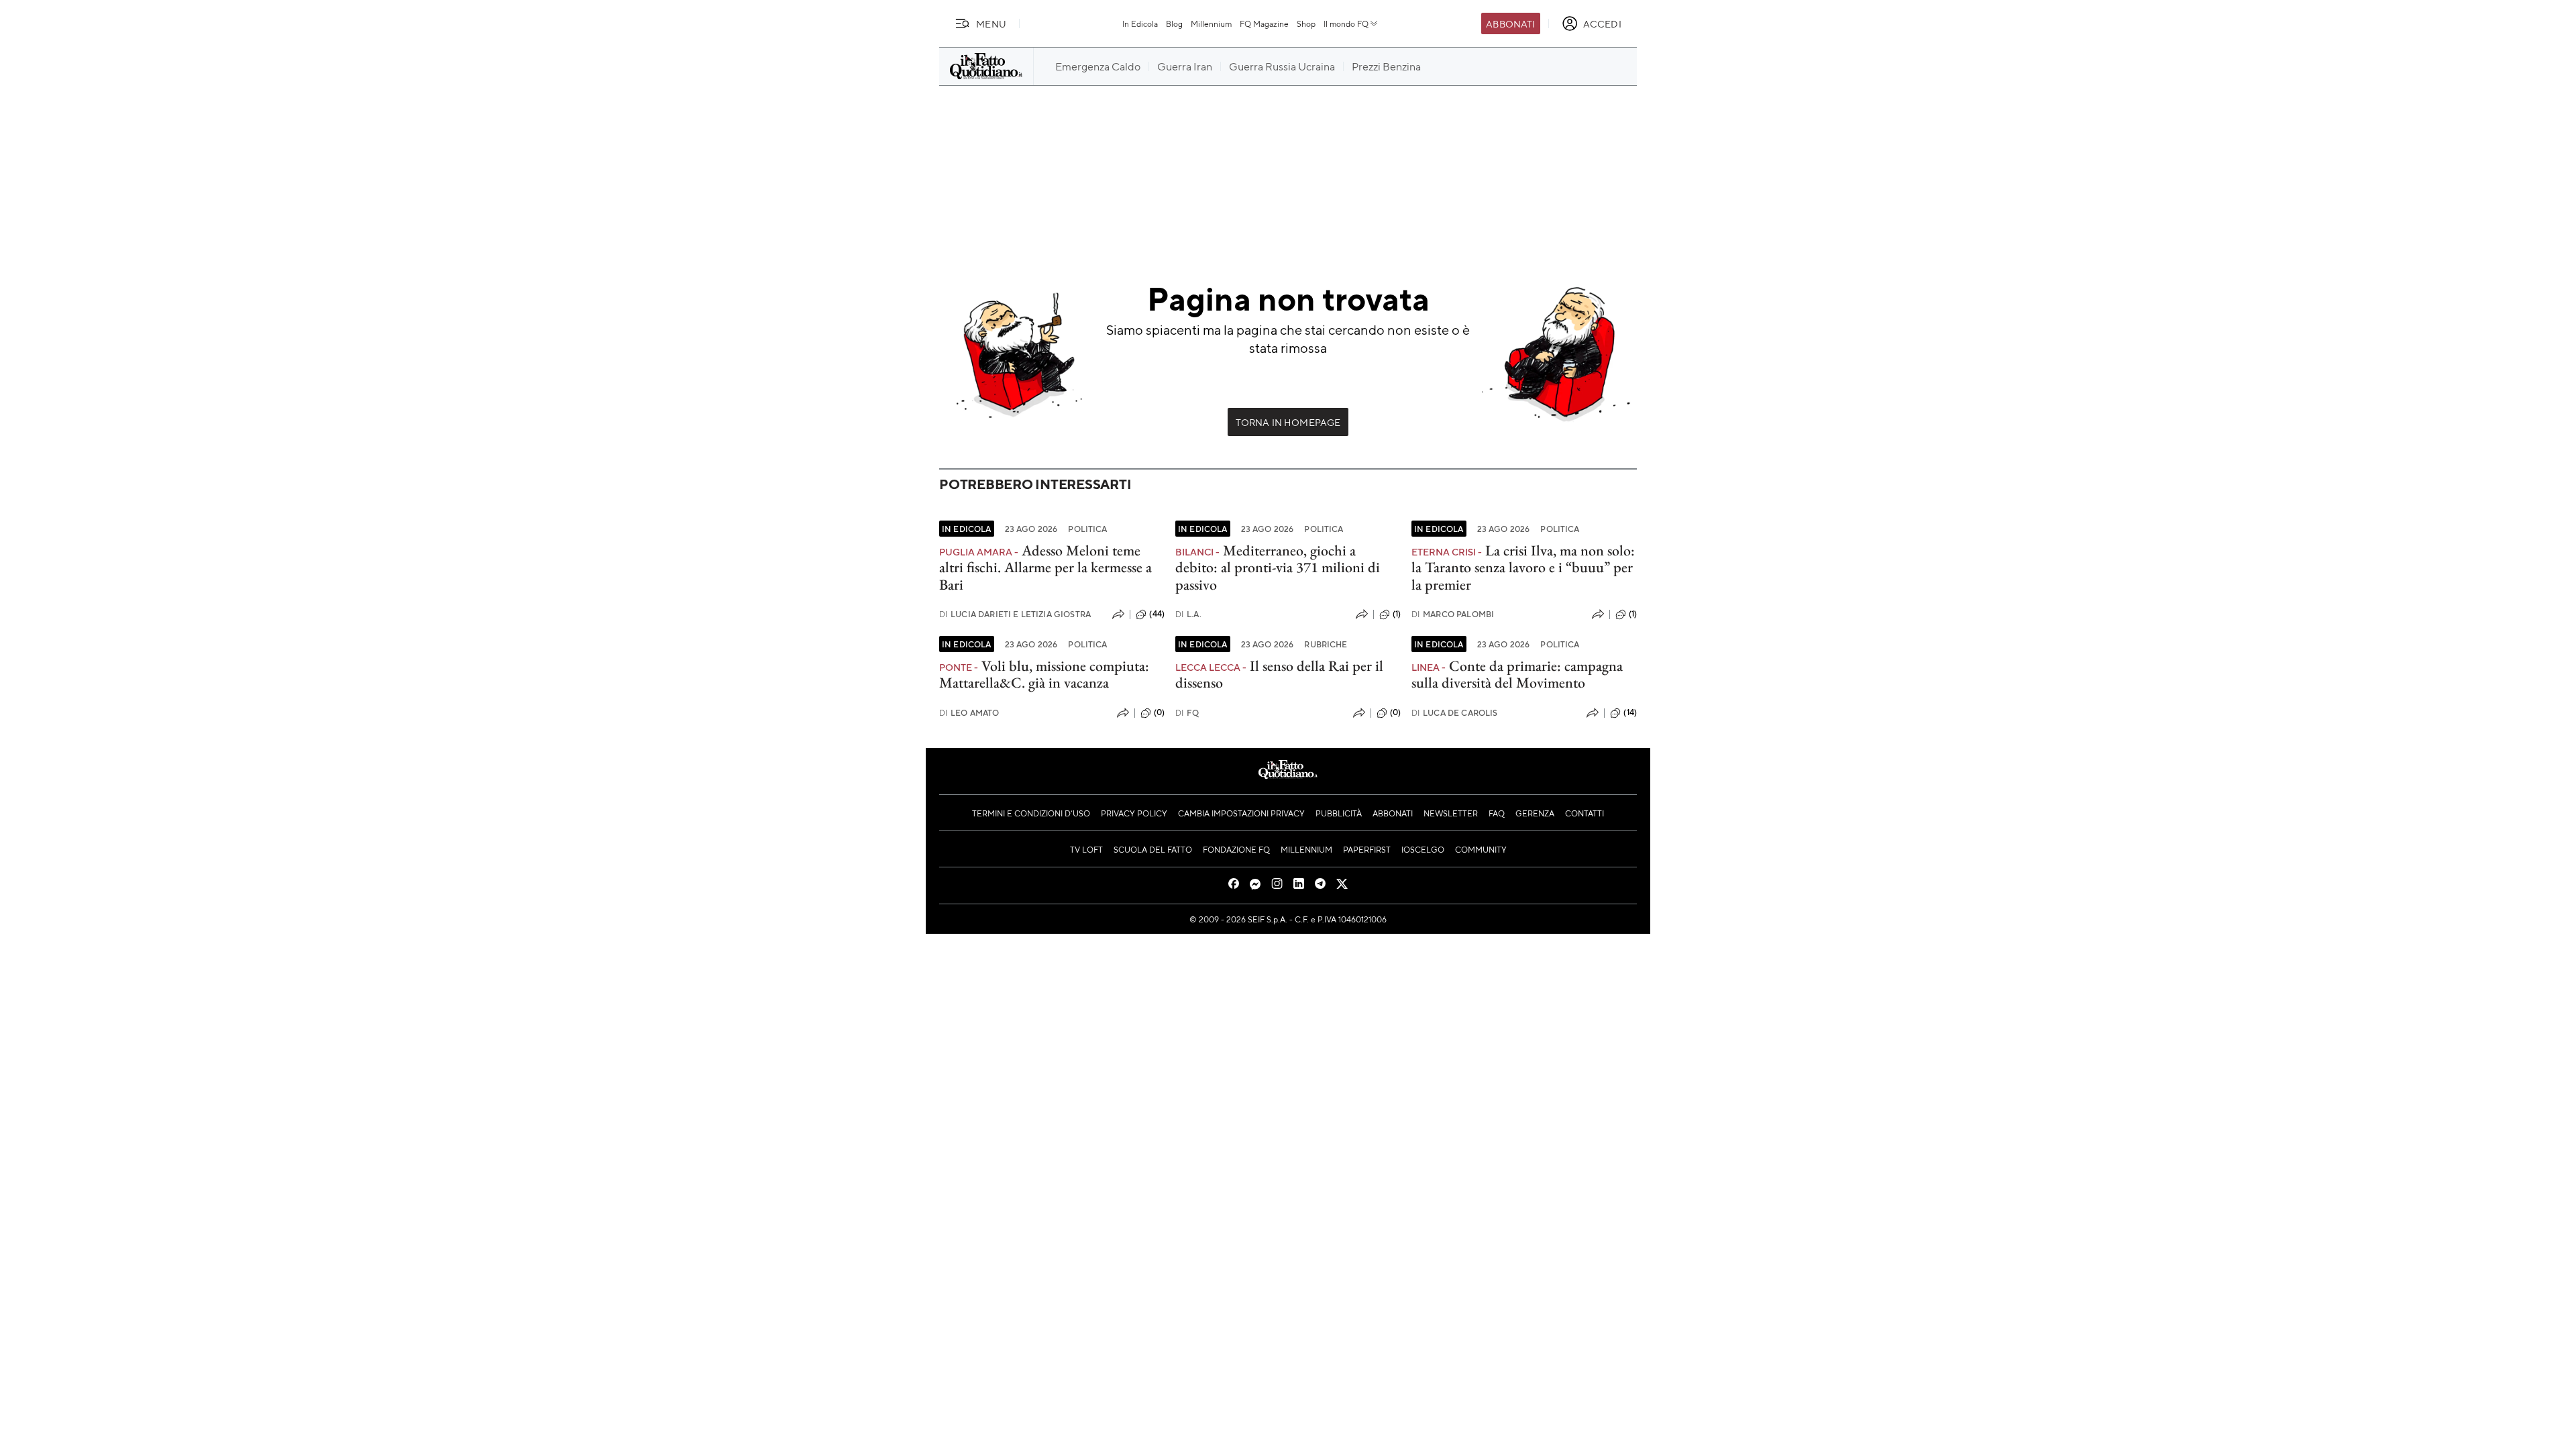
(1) (1397, 614)
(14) (1630, 712)
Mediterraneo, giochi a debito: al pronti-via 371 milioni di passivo (1278, 568)
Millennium (1211, 23)
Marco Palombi (1453, 614)
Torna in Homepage (1288, 422)
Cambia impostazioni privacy (1241, 813)
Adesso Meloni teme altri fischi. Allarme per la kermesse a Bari (1045, 568)
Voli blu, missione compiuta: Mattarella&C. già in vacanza (1044, 674)
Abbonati (1510, 23)
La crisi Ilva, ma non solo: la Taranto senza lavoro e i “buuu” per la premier (1523, 568)
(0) (1159, 712)
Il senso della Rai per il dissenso (1279, 674)
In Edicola (1140, 23)
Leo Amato (969, 713)
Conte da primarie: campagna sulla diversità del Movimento (1517, 674)
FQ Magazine (1264, 23)
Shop (1306, 23)
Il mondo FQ (1346, 23)
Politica (1087, 529)
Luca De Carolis (1455, 713)
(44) (1157, 614)
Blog (1174, 23)
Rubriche (1326, 644)
